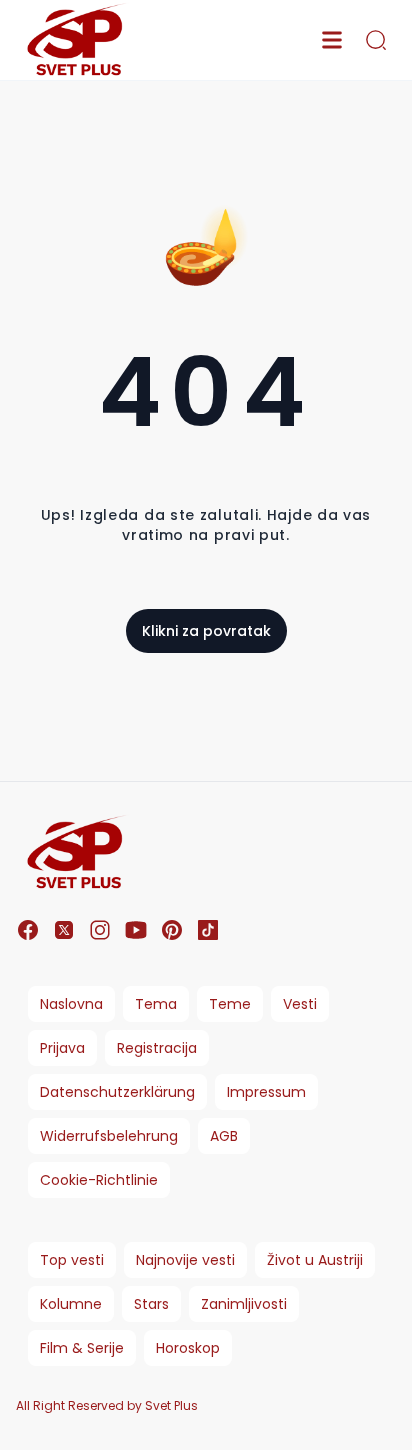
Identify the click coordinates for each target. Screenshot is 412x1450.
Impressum (266, 1092)
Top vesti (72, 1260)
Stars (151, 1304)
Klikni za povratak (206, 631)
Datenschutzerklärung (117, 1092)
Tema (156, 1004)
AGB (224, 1136)
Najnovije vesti (185, 1260)
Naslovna (71, 1004)
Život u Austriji (315, 1260)
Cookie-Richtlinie (99, 1180)
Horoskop (188, 1348)
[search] (376, 40)
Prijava (62, 1048)
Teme (230, 1004)
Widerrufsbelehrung (109, 1136)
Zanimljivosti (244, 1304)
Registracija (157, 1048)
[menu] (332, 40)
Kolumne (71, 1304)
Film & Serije (82, 1348)
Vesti (300, 1004)
